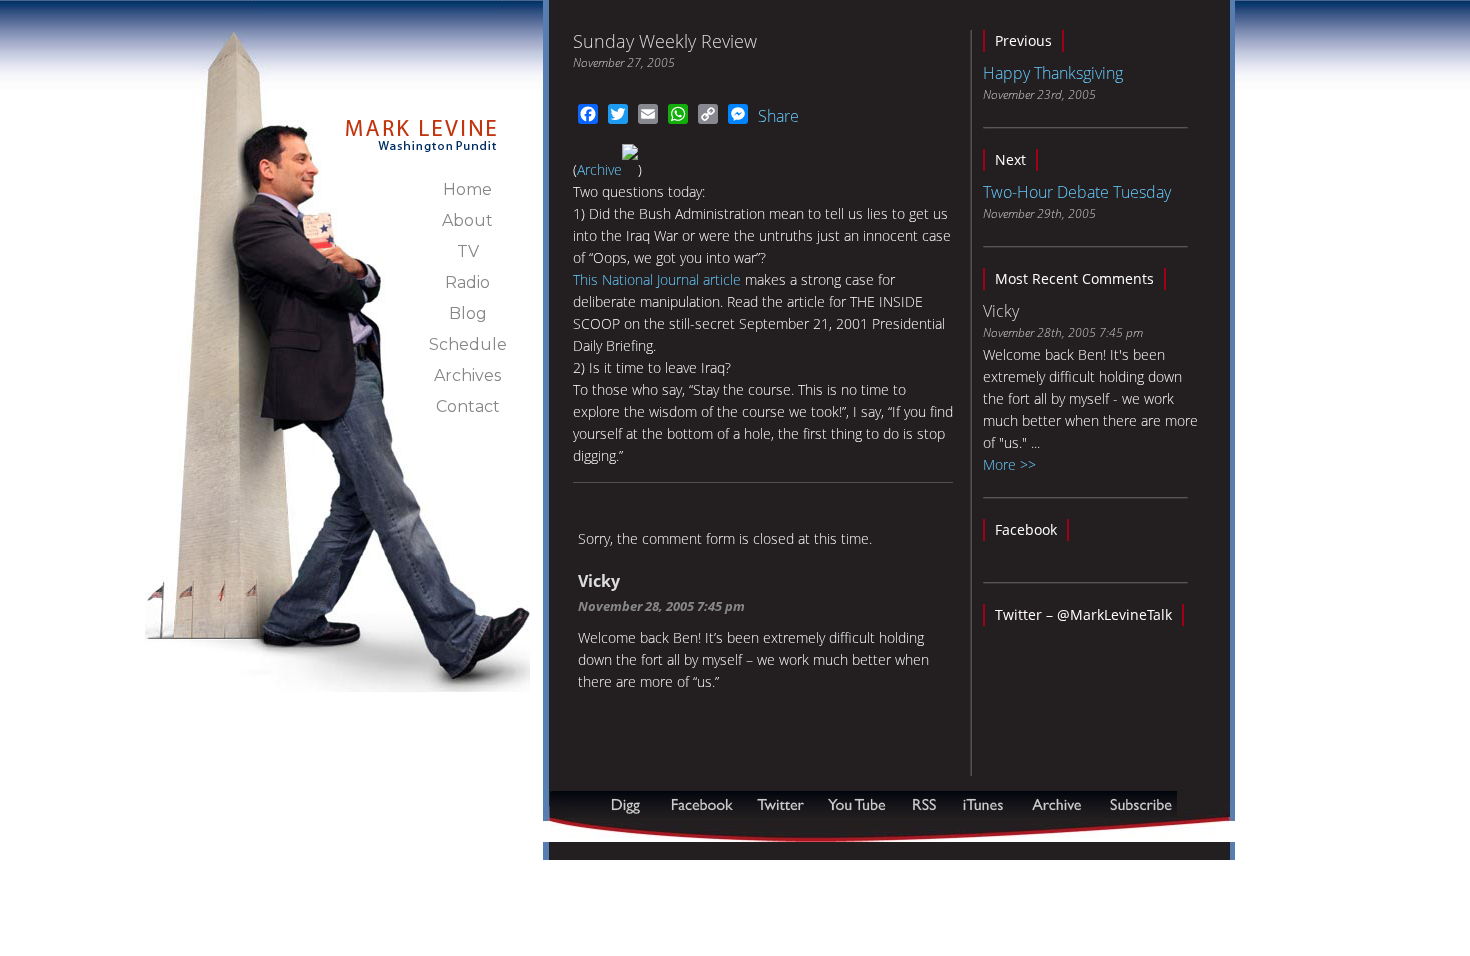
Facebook (1026, 529)
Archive (599, 169)
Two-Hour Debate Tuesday (1077, 192)
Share (778, 116)
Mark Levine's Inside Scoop (421, 124)
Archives (467, 375)
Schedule (468, 344)
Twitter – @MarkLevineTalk (1083, 614)
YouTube (858, 804)
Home (467, 189)
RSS (924, 804)
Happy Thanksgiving (1053, 73)
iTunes (983, 804)
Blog (468, 313)
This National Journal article (657, 279)
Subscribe (647, 831)
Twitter (782, 804)
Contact (468, 406)
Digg (630, 804)
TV (468, 251)
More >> (1009, 464)
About (467, 220)
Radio (467, 282)
